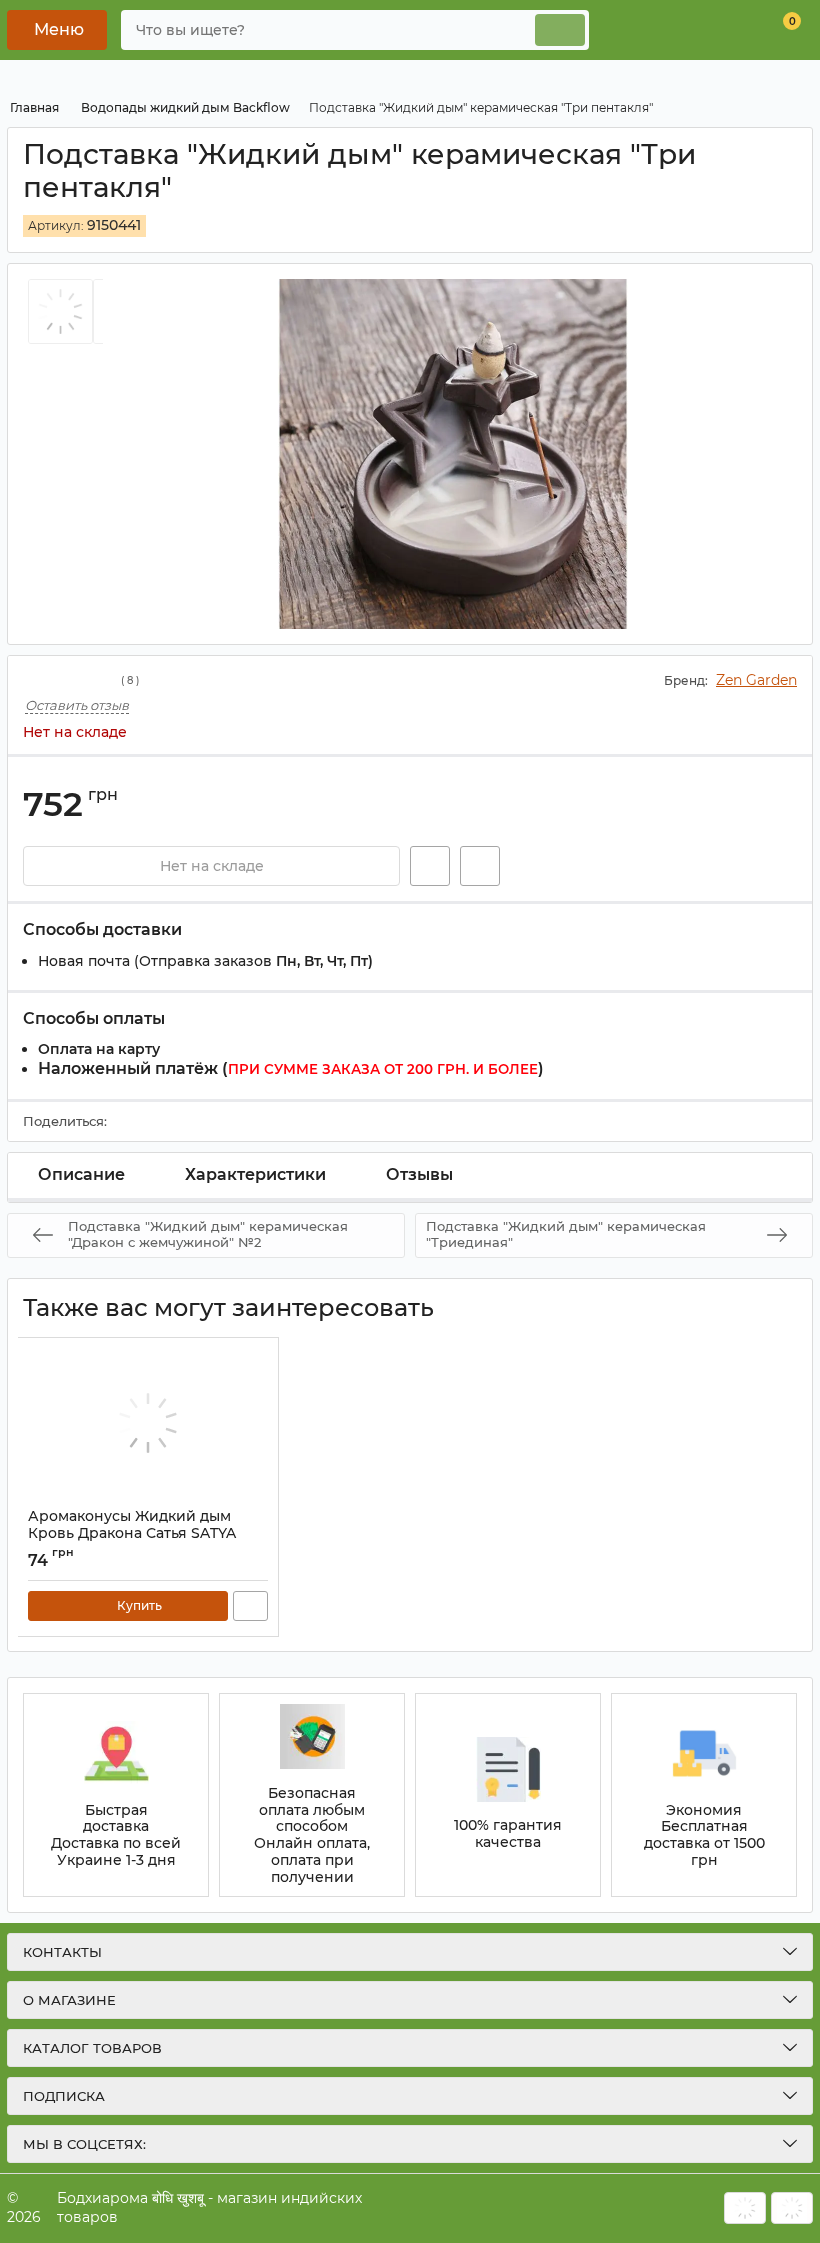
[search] (560, 30)
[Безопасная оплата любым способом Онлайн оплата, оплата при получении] (312, 1794)
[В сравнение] (480, 866)
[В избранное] (430, 866)
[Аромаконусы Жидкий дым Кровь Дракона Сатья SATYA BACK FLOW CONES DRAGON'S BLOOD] (148, 1423)
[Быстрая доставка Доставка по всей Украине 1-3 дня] (116, 1794)
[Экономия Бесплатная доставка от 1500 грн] (704, 1794)
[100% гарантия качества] (508, 1794)
